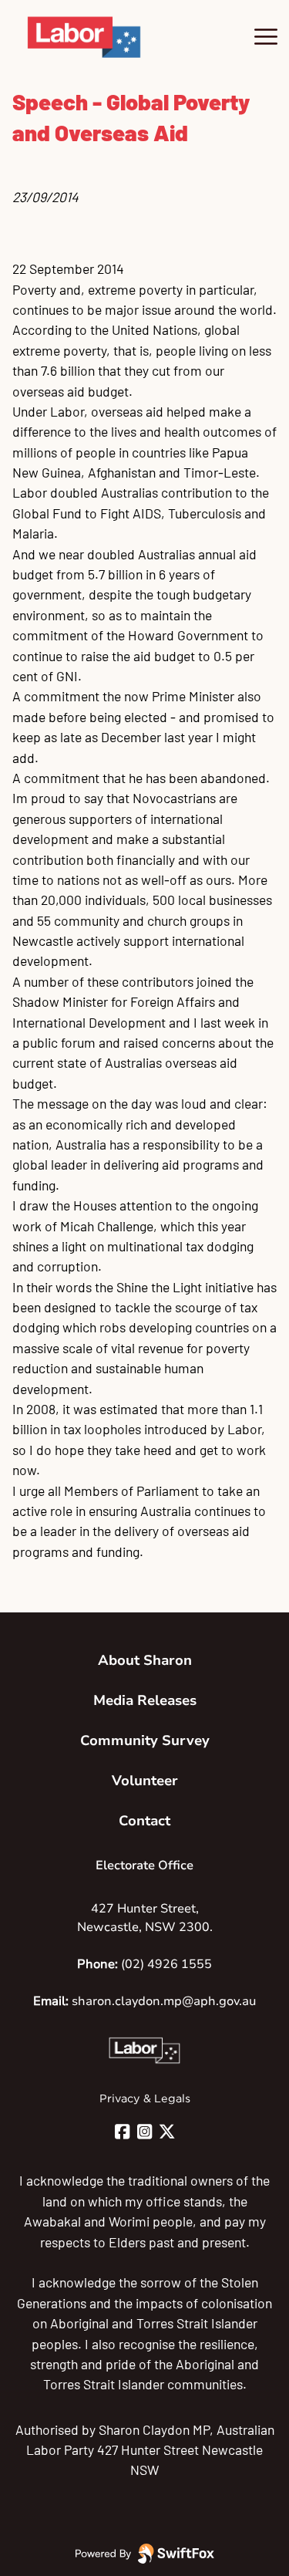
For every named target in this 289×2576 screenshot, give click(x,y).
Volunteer (145, 1781)
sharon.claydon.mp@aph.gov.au (164, 2001)
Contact (144, 1821)
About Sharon (145, 1660)
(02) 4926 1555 (166, 1964)
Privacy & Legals (145, 2098)
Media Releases (145, 1700)
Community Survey (145, 1740)
